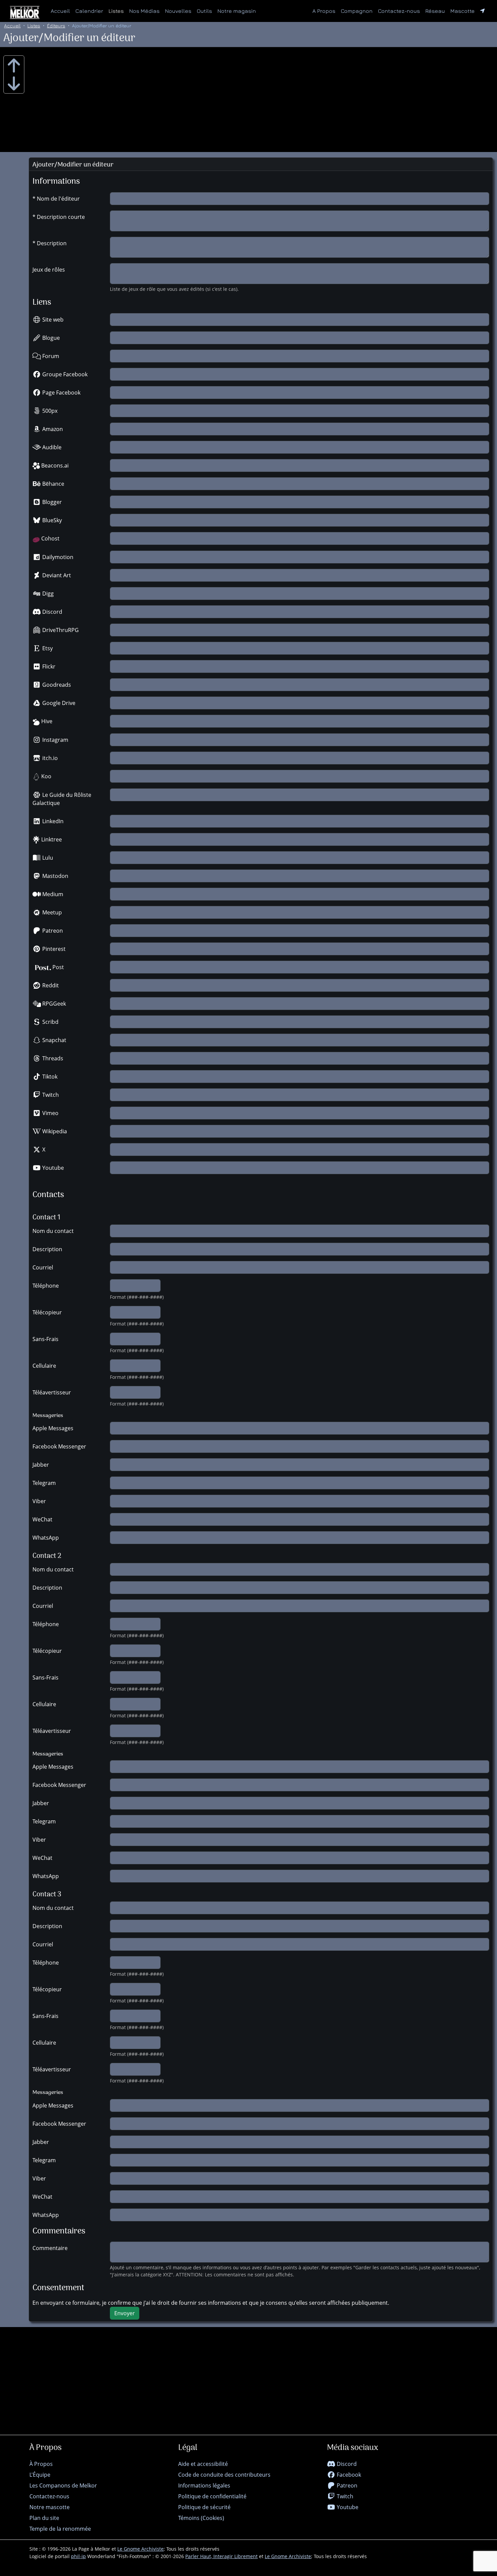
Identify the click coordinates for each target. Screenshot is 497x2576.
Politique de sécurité (204, 2507)
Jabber (41, 1465)
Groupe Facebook (64, 374)
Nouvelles (178, 11)
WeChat (42, 1519)
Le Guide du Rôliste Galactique (62, 799)
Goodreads (56, 685)
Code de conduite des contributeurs (224, 2475)
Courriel (43, 1267)
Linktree (51, 839)
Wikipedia (54, 1131)
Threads (52, 1058)
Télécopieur (47, 1312)
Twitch (50, 1095)
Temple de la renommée (60, 2529)
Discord (52, 612)
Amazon (52, 429)
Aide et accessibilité (203, 2464)
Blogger (51, 502)
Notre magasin (237, 11)
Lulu (47, 858)
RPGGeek (53, 1004)
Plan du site (44, 2518)
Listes (116, 11)
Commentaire (50, 2248)
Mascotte (463, 11)
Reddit (50, 985)
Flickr (48, 666)
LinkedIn (52, 821)
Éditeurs (56, 26)
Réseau (436, 11)
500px (49, 411)
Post (57, 967)
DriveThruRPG (60, 630)
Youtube (52, 1168)
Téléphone (46, 1286)
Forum (50, 356)
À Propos (41, 2464)
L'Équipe (40, 2475)
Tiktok (49, 1077)
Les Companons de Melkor (63, 2485)
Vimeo (50, 1113)
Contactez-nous (399, 11)
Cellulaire (44, 1366)
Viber (39, 1501)
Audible (51, 447)
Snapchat (54, 1040)
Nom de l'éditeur (58, 199)
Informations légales (204, 2485)
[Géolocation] (482, 11)
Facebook (348, 2475)
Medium (52, 894)
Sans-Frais (45, 1339)
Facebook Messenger (59, 1446)
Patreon (52, 931)
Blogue (50, 338)
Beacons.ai (54, 465)
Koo (46, 776)
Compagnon (357, 11)
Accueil (60, 11)
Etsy (47, 648)
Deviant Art (56, 575)
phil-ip (78, 2556)
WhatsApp (46, 1538)
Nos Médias (144, 11)
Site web (52, 320)
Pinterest (53, 949)
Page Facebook (61, 393)
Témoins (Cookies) (201, 2518)
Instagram (55, 740)
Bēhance (53, 484)
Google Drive (58, 703)
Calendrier (89, 11)
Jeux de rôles (49, 270)
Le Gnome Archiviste (140, 2549)
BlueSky (51, 520)
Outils (204, 11)
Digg (47, 594)
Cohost (50, 538)
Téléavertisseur (52, 1392)
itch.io (49, 758)
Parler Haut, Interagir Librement (221, 2556)
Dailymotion (57, 557)
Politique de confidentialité (212, 2496)
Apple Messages (53, 1428)
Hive (46, 721)
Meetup (51, 912)
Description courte (61, 217)
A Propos (324, 11)
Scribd (50, 1022)
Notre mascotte (50, 2507)
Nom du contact (53, 1231)
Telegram (44, 1483)
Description (52, 243)
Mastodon (55, 876)
